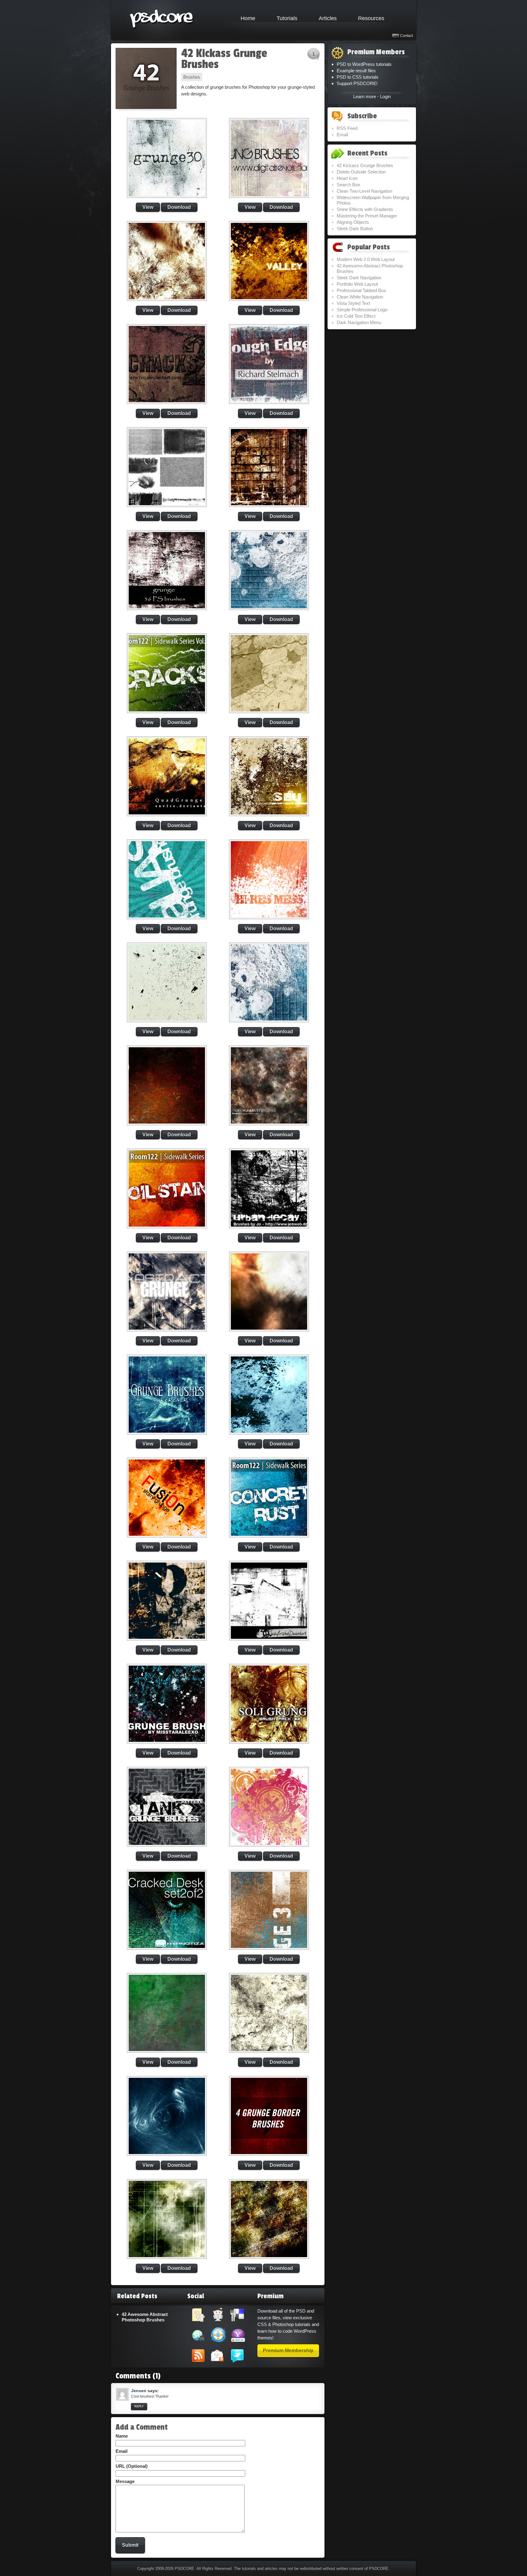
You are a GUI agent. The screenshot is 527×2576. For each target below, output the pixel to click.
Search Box (348, 185)
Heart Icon (347, 178)
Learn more (365, 96)
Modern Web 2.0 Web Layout (366, 259)
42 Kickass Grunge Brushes (224, 59)
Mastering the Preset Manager (367, 216)
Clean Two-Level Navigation (364, 191)
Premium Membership (288, 2351)
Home (248, 18)
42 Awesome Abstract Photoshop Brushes (145, 2317)
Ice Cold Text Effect (356, 316)
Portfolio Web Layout (357, 284)
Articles (328, 18)
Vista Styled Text (353, 303)
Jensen (139, 2391)
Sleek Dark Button (355, 229)
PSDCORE (185, 2569)
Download (179, 207)
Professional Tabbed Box (361, 290)
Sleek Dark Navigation (359, 278)
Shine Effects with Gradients (365, 209)
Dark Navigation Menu (359, 322)
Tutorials (287, 18)
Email (342, 135)
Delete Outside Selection (361, 172)
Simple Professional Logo (362, 310)
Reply (139, 2406)
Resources (371, 18)
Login (385, 96)
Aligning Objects (353, 222)
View (148, 207)
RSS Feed (347, 128)
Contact (407, 36)
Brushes (192, 77)
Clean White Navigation (360, 297)
